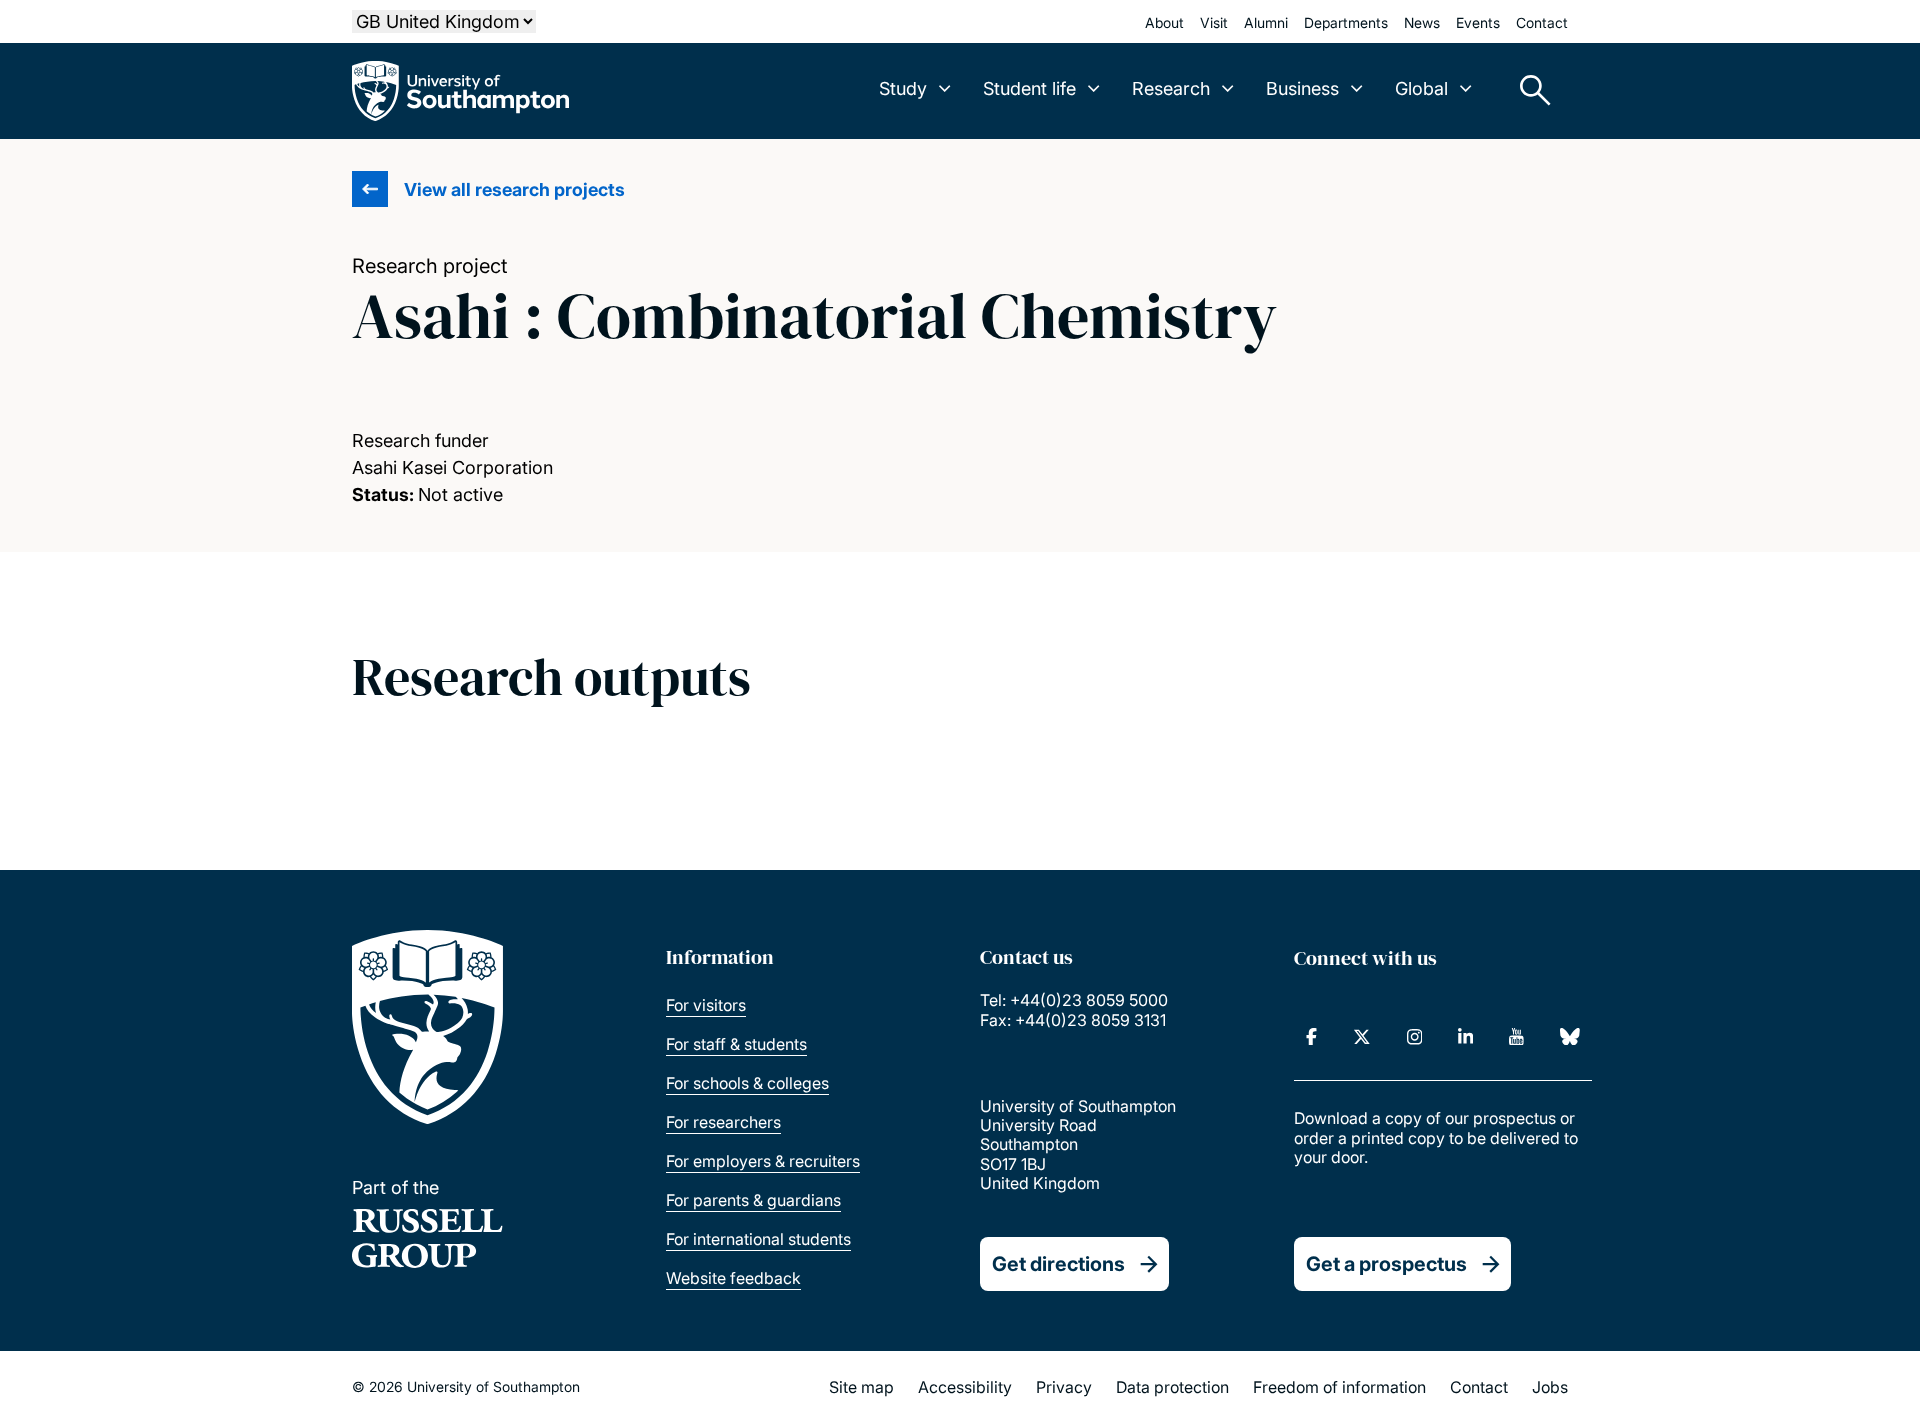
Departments (1346, 22)
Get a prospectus (1386, 1264)
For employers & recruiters (763, 1161)
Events (1478, 22)
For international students (758, 1239)
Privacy (1064, 1387)
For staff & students (736, 1044)
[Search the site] (1528, 91)
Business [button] (1302, 88)
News (1422, 22)
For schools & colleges (747, 1083)
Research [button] (1171, 88)
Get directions (1058, 1264)
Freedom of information (1339, 1387)
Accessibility (965, 1387)
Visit (1214, 22)
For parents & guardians (753, 1200)
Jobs (1550, 1387)
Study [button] (903, 88)
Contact (1542, 22)
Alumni (1266, 22)
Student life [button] (1029, 88)
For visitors (706, 1005)
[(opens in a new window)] (1311, 1037)
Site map (861, 1387)
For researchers (723, 1122)
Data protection (1172, 1387)
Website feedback (733, 1278)
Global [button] (1421, 88)
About (1164, 22)
